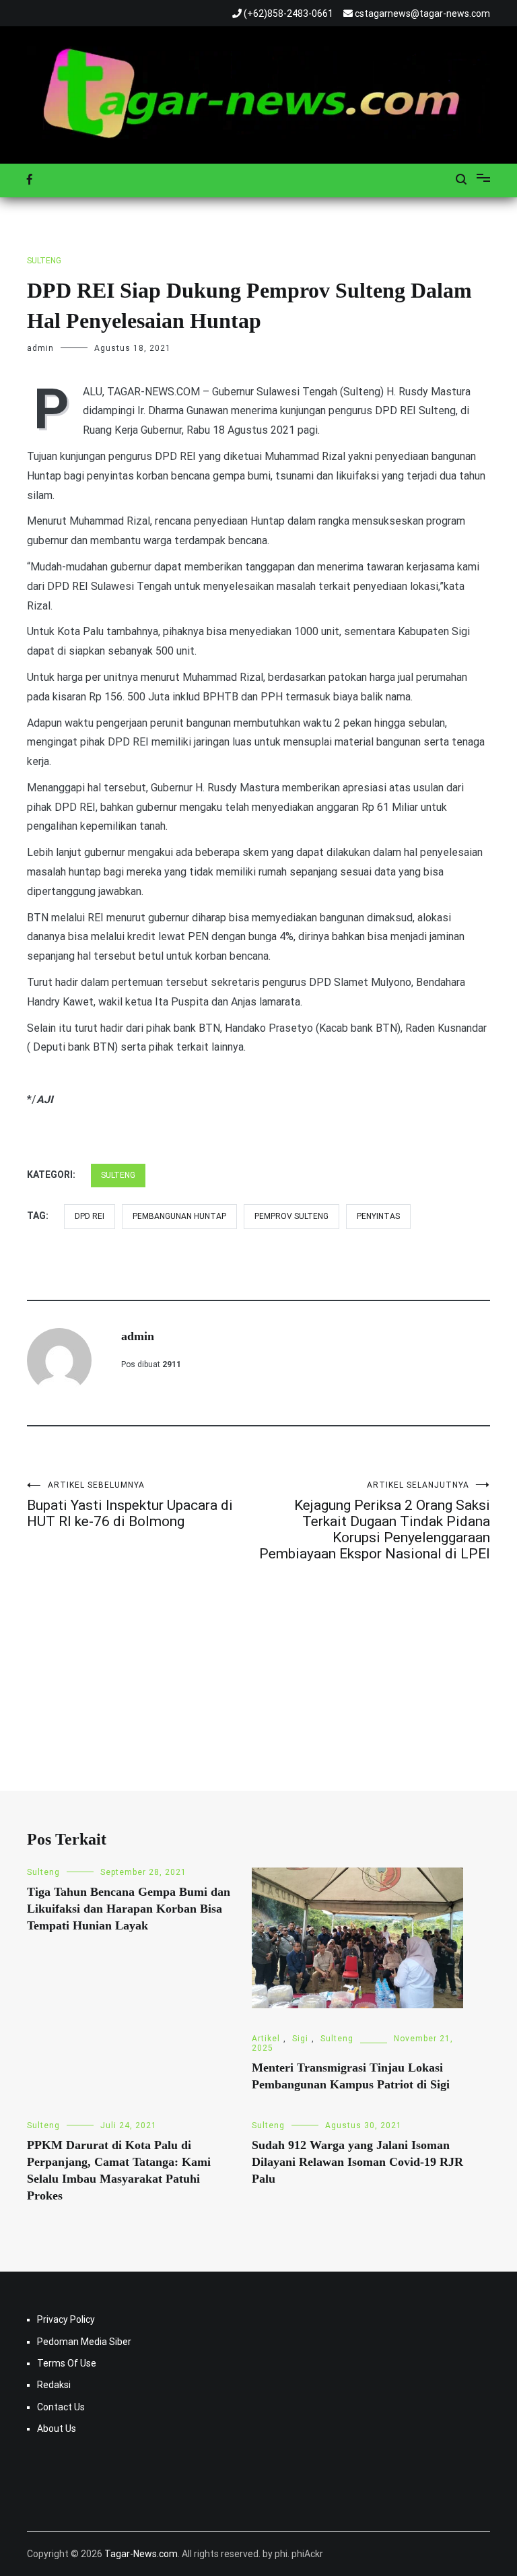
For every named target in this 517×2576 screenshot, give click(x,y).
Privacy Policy (66, 2319)
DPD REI (90, 1216)
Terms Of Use (67, 2363)
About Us (57, 2429)
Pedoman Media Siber (84, 2342)
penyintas (378, 1216)
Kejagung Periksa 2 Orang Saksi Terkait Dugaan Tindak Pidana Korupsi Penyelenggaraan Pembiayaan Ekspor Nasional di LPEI (375, 1521)
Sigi (300, 2039)
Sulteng (44, 261)
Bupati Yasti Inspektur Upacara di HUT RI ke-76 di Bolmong (130, 1505)
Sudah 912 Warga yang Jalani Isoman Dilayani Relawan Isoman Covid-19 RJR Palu (357, 2162)
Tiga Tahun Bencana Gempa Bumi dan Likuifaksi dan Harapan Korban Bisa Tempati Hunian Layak (129, 1909)
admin (40, 348)
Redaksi (54, 2385)
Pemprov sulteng (291, 1216)
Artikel (266, 2039)
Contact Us (61, 2407)
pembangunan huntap (179, 1216)
